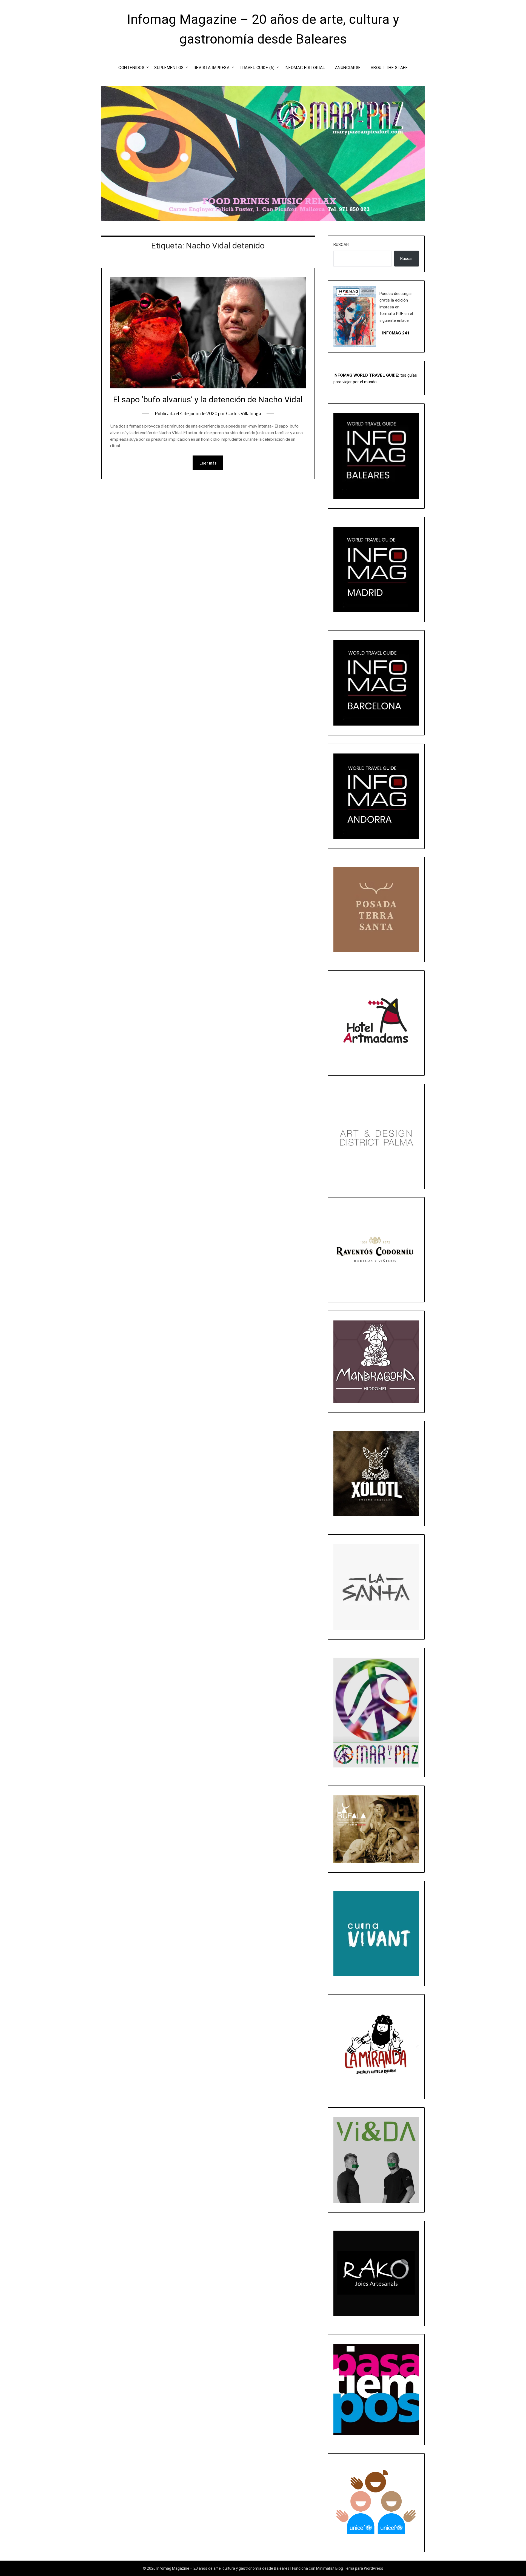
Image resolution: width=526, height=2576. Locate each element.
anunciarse (348, 68)
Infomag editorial (305, 68)
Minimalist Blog (330, 2568)
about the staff (389, 68)
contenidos (131, 68)
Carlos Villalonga (244, 413)
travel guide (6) (257, 68)
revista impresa (212, 68)
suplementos (169, 68)
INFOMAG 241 (396, 333)
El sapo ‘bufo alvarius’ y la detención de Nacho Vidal (208, 399)
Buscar (341, 245)
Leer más (208, 463)
